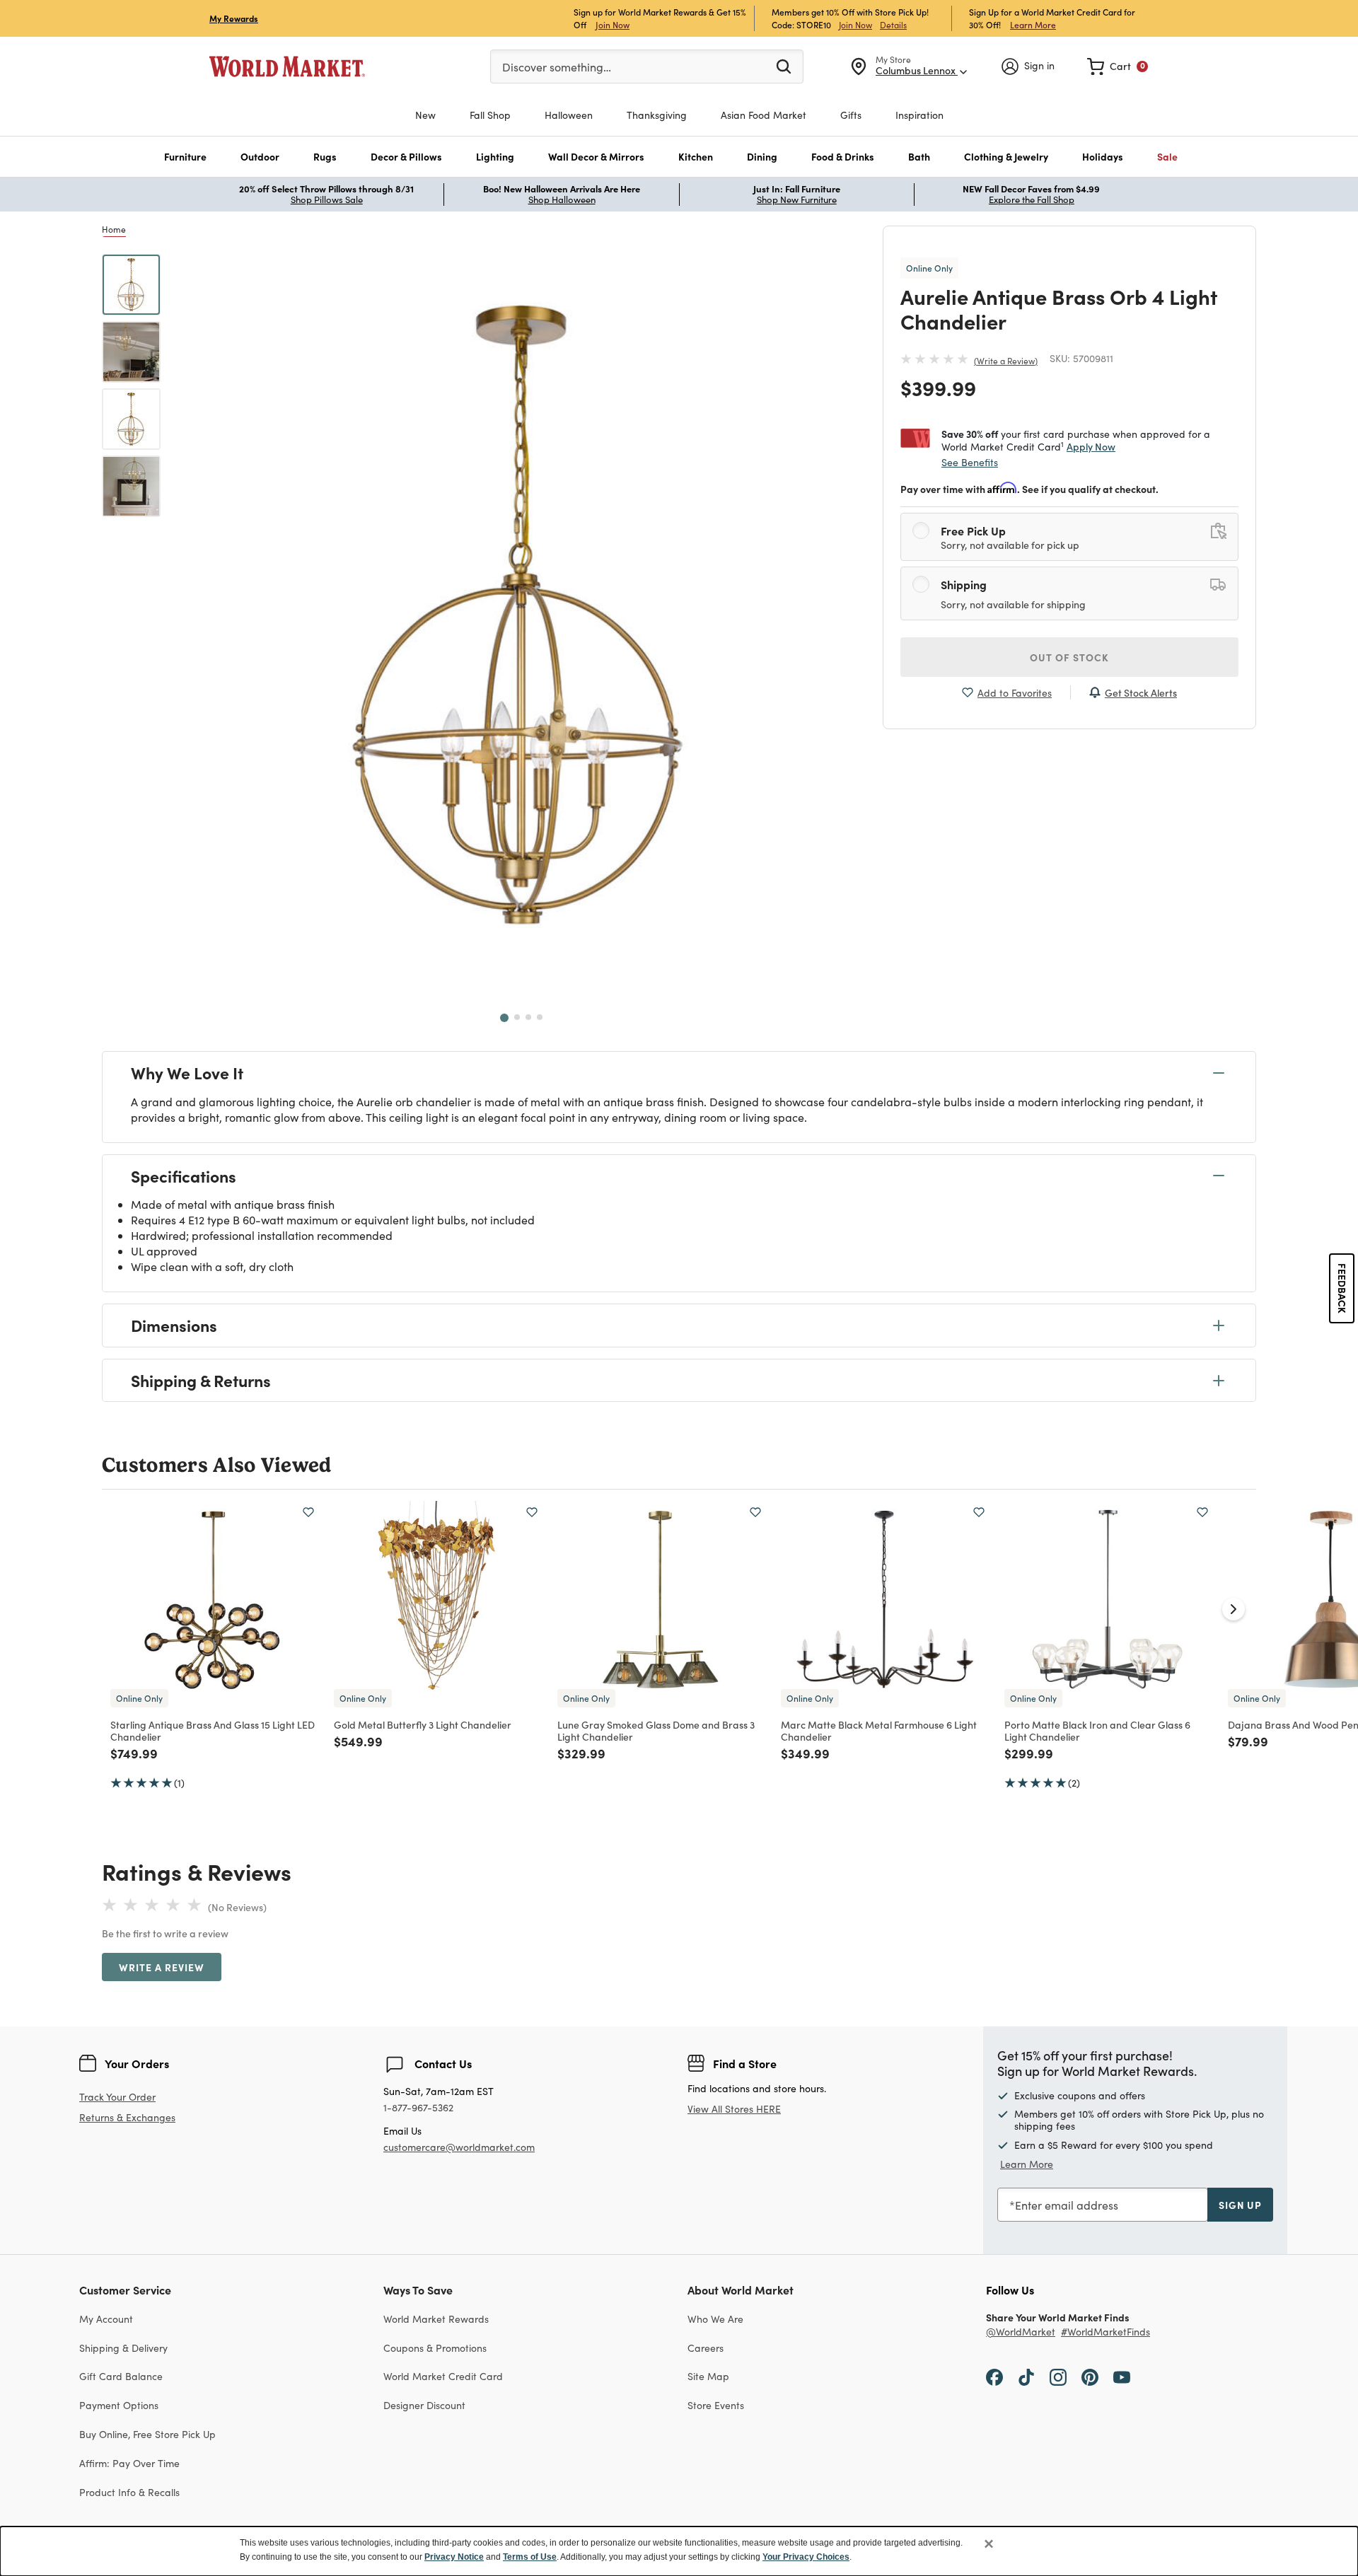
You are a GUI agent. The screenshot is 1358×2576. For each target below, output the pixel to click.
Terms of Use (530, 2557)
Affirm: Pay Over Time (129, 2463)
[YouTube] (1122, 2376)
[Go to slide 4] (540, 1017)
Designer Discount (424, 2405)
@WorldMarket (1021, 2332)
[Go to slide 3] (528, 1017)
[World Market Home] (287, 66)
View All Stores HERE (734, 2109)
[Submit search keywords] (784, 66)
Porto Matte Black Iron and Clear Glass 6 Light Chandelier (1097, 1730)
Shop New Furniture (797, 199)
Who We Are (715, 2319)
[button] (185, 157)
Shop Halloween (562, 199)
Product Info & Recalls (129, 2492)
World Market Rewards (436, 2319)
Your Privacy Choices (806, 2557)
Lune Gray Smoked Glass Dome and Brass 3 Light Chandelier (656, 1730)
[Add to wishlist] (308, 1512)
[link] (1118, 66)
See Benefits (970, 462)
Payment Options (119, 2405)
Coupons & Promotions (435, 2348)
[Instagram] (1058, 2376)
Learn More (1033, 24)
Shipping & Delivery (123, 2348)
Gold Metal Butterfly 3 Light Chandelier (423, 1724)
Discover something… (557, 67)
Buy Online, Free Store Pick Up (147, 2434)
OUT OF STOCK (1069, 657)
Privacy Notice (454, 2557)
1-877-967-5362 (418, 2108)
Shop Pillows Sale (327, 199)
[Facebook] (994, 2376)
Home (114, 229)
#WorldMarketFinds (1105, 2332)
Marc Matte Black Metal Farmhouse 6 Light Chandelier (879, 1730)
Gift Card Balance (121, 2376)
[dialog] (679, 2551)
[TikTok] (1026, 2376)
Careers (706, 2348)
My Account (106, 2319)
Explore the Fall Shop (1032, 199)
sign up (1240, 2205)
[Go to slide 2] (517, 1017)
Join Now (613, 24)
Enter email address (1067, 2205)
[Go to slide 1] (504, 1018)
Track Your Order (117, 2097)
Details (893, 25)
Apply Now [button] (1091, 446)
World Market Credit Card (443, 2376)
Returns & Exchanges (127, 2118)
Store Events (716, 2405)
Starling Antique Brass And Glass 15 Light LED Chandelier (213, 1730)
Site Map (708, 2376)
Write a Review (1006, 361)
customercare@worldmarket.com (459, 2147)
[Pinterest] (1090, 2376)
